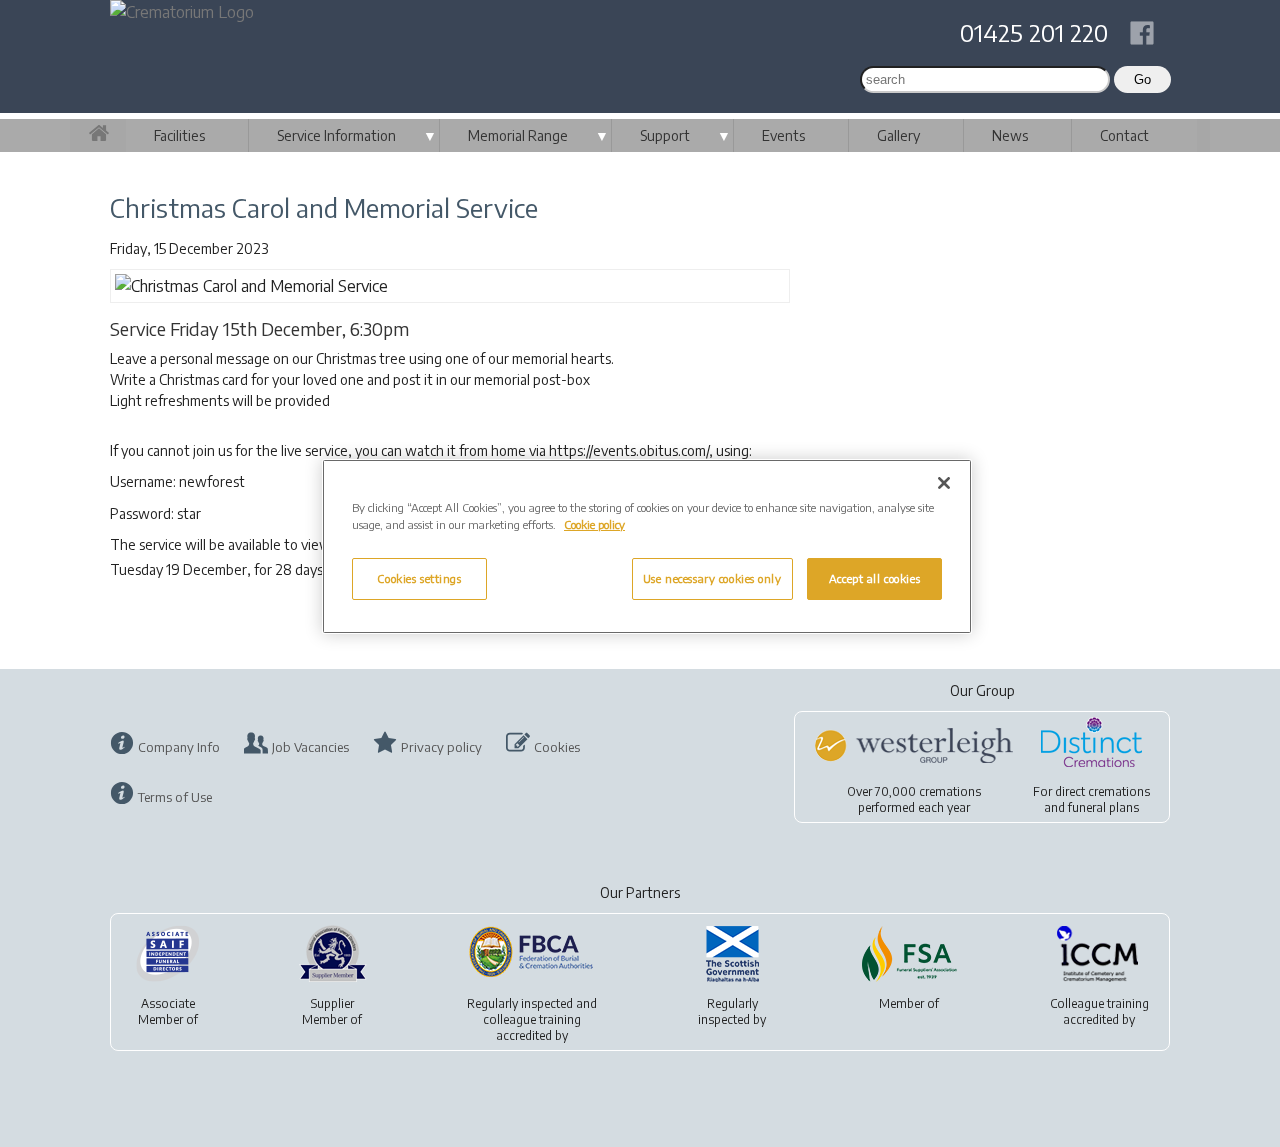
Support (665, 135)
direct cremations (1102, 791)
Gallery (898, 135)
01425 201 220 (1034, 32)
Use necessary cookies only (712, 578)
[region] (647, 546)
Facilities (179, 135)
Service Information (336, 135)
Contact (1124, 135)
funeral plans (1103, 807)
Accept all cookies (874, 578)
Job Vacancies (310, 747)
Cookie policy (594, 524)
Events (783, 135)
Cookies (557, 747)
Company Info (179, 747)
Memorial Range (518, 135)
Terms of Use (175, 797)
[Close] (944, 483)
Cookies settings (419, 578)
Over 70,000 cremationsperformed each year (914, 799)
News (1010, 135)
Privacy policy (441, 747)
